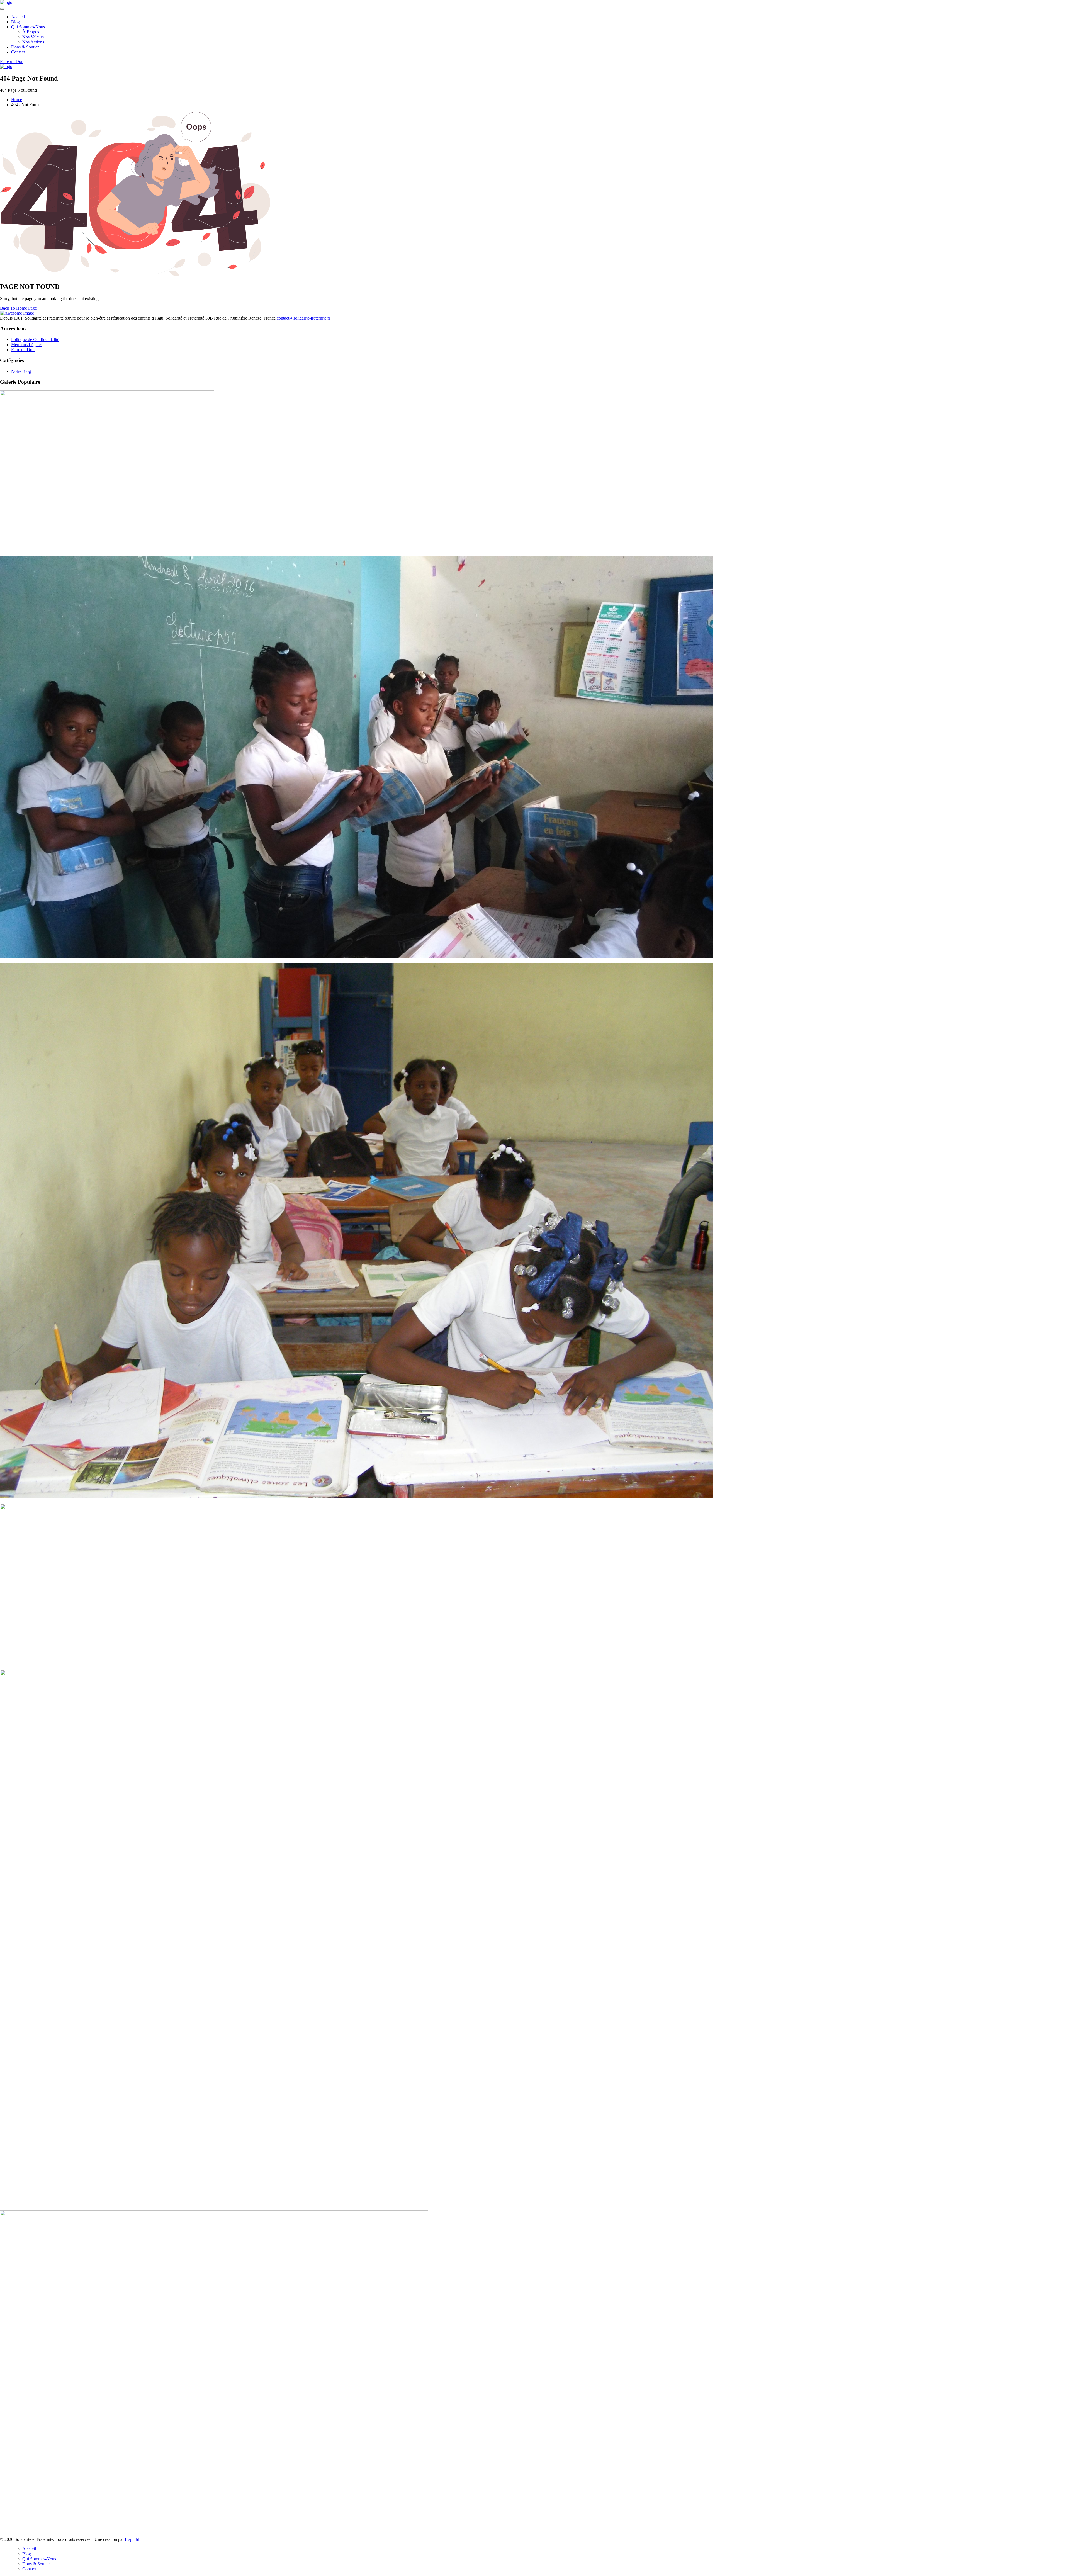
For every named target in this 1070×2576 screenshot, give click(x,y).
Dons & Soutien (25, 47)
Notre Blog (21, 371)
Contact (18, 52)
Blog (15, 22)
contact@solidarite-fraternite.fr (303, 318)
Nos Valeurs (33, 37)
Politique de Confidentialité (35, 340)
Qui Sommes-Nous (28, 27)
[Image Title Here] (107, 549)
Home (17, 100)
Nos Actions (33, 42)
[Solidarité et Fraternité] (6, 2)
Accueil (18, 17)
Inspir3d (132, 2539)
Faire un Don (23, 350)
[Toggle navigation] (2, 9)
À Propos (31, 32)
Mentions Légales (27, 345)
